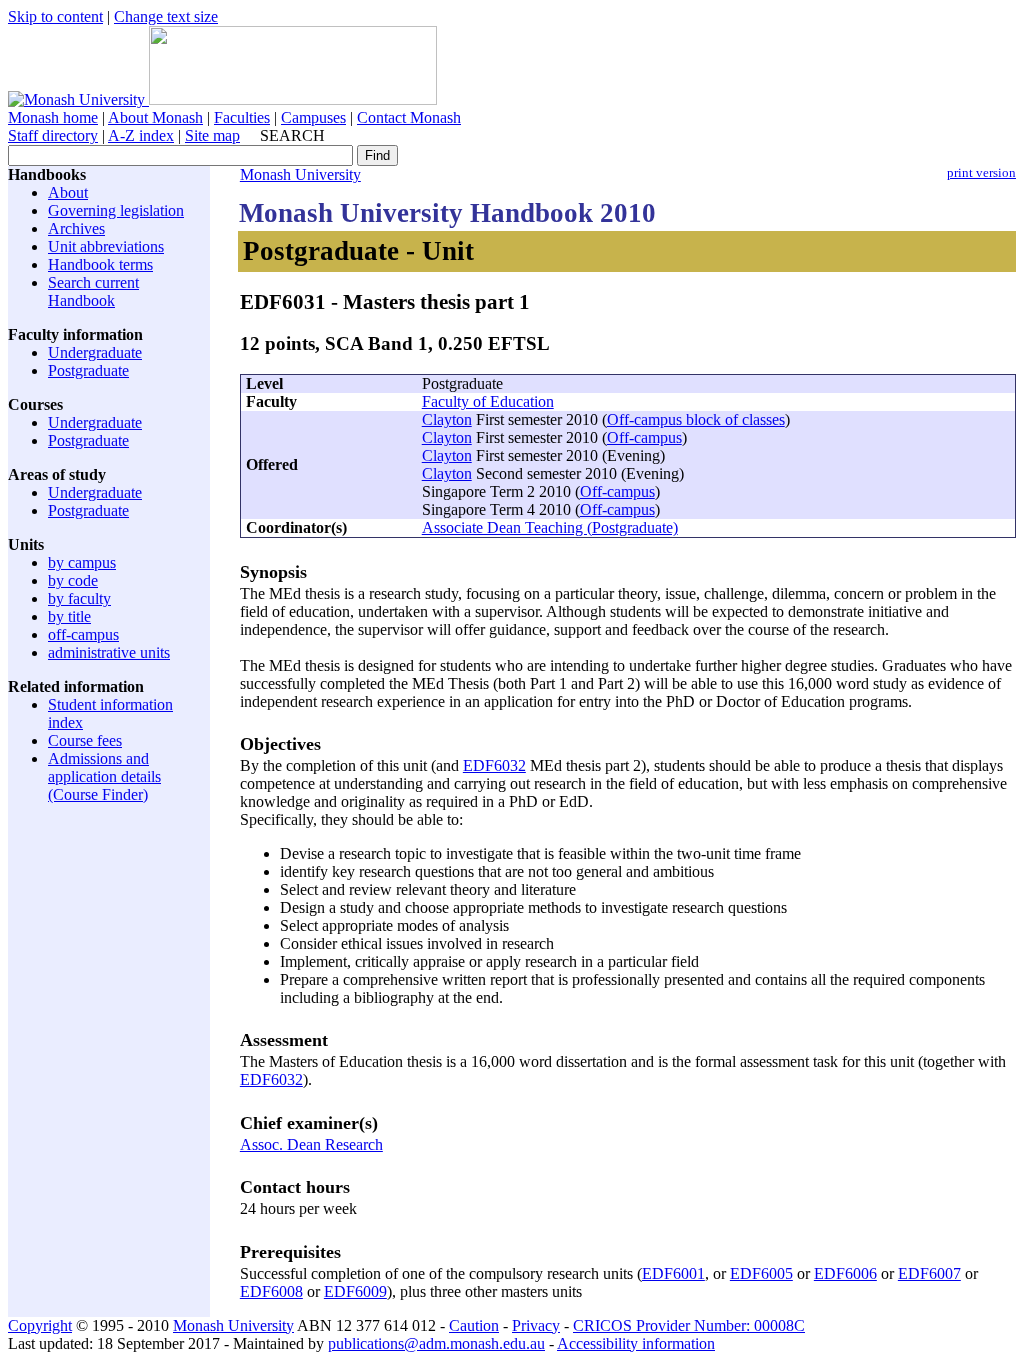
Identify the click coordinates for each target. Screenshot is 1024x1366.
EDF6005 (761, 1273)
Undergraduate (95, 352)
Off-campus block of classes (696, 419)
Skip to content (55, 16)
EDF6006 (845, 1273)
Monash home (53, 117)
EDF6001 (673, 1273)
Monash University (300, 174)
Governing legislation (116, 210)
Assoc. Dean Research (311, 1144)
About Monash (155, 117)
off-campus (83, 634)
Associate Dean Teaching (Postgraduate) (550, 527)
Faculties (242, 117)
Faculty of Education (488, 401)
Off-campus (644, 437)
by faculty (79, 598)
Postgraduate (88, 370)
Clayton (447, 419)
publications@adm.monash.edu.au (436, 1343)
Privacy (536, 1325)
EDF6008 (271, 1291)
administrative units (109, 652)
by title (69, 616)
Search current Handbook (93, 291)
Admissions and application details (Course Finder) (104, 776)
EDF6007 (929, 1273)
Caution (474, 1325)
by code (73, 580)
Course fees (85, 740)
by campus (82, 562)
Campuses (313, 117)
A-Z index (141, 135)
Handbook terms (100, 264)
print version (981, 173)
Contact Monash (409, 117)
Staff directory (53, 135)
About (68, 192)
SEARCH (292, 135)
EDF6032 (494, 765)
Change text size (166, 16)
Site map (212, 135)
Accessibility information (636, 1343)
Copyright (40, 1325)
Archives (76, 228)
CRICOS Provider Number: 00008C (689, 1325)
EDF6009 (355, 1291)
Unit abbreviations (106, 246)
